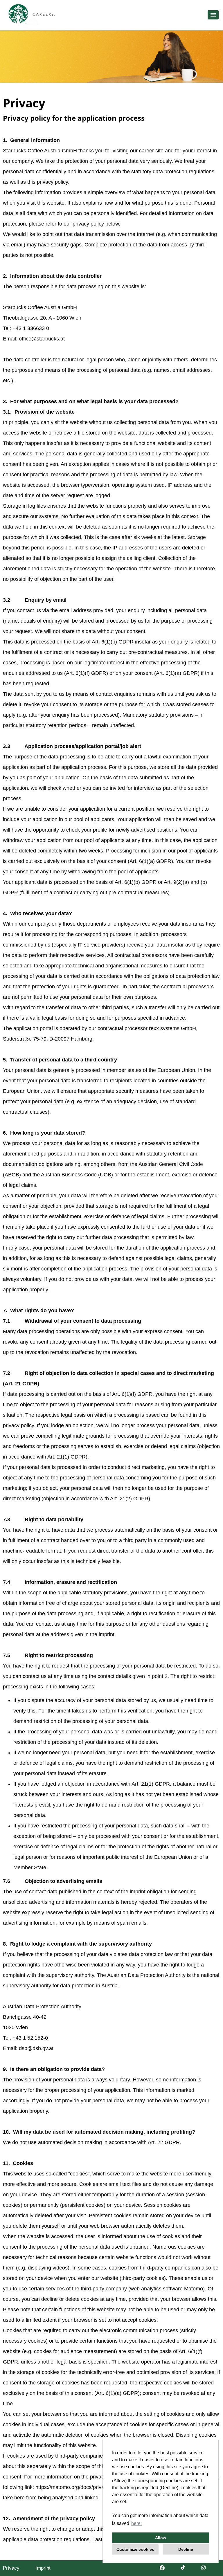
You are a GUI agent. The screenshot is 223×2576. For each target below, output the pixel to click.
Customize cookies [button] (135, 2549)
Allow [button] (161, 2538)
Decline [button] (186, 2549)
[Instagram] (203, 2568)
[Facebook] (162, 2568)
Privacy (11, 2568)
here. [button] (136, 2523)
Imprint (43, 2568)
